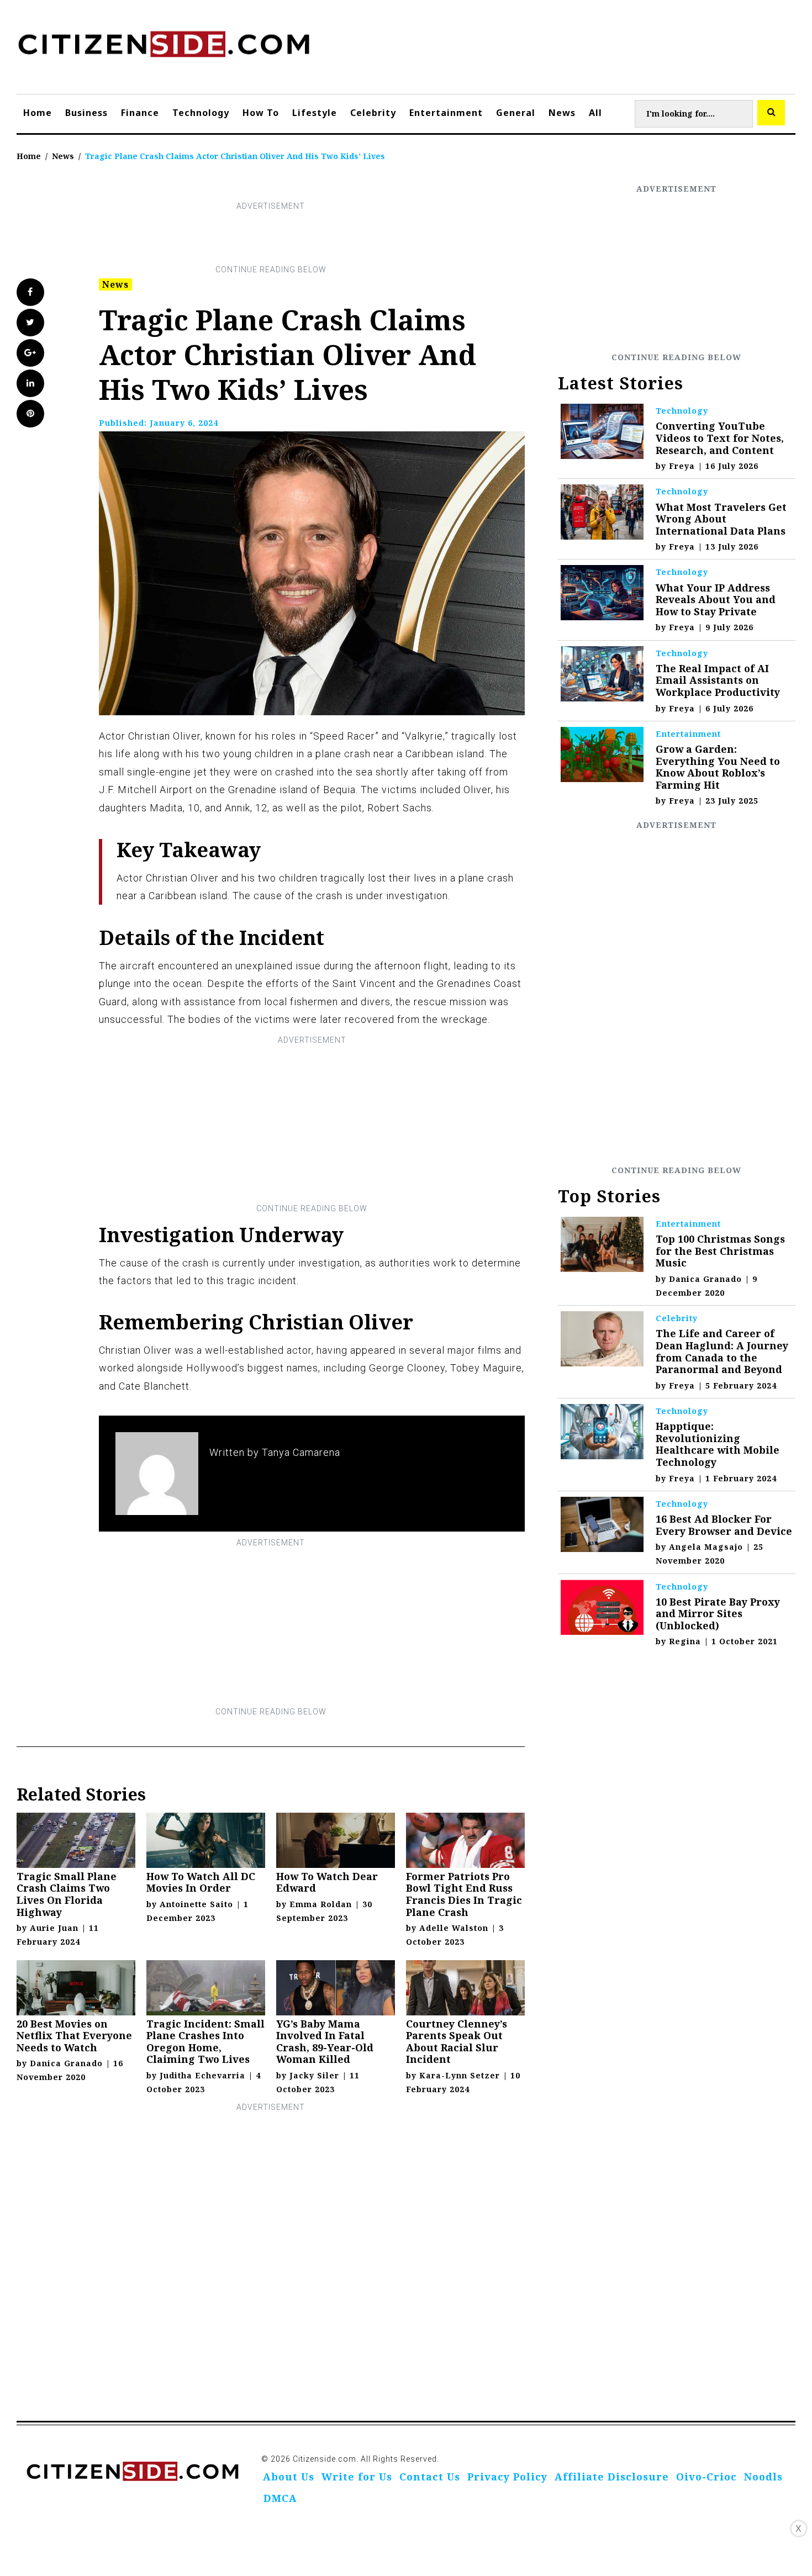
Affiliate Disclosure (612, 2477)
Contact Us (430, 2477)
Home (38, 113)
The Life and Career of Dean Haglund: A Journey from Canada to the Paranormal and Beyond (722, 1351)
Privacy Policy (507, 2477)
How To (261, 113)
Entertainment (446, 113)
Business (86, 113)
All (595, 113)
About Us (289, 2477)
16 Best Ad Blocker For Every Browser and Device (724, 1525)
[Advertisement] (271, 238)
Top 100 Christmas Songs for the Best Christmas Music (720, 1251)
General (516, 113)
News (562, 113)
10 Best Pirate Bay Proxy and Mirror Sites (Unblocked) (718, 1614)
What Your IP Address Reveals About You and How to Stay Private (716, 600)
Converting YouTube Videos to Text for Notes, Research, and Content (720, 438)
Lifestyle (315, 113)
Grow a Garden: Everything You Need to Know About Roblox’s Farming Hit (718, 767)
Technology (201, 113)
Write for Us (357, 2477)
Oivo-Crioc (706, 2477)
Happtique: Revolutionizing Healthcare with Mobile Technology (718, 1444)
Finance (140, 113)
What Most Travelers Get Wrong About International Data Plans (721, 519)
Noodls (763, 2477)
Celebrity (373, 113)
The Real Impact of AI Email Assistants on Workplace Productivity (718, 680)
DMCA (280, 2498)
